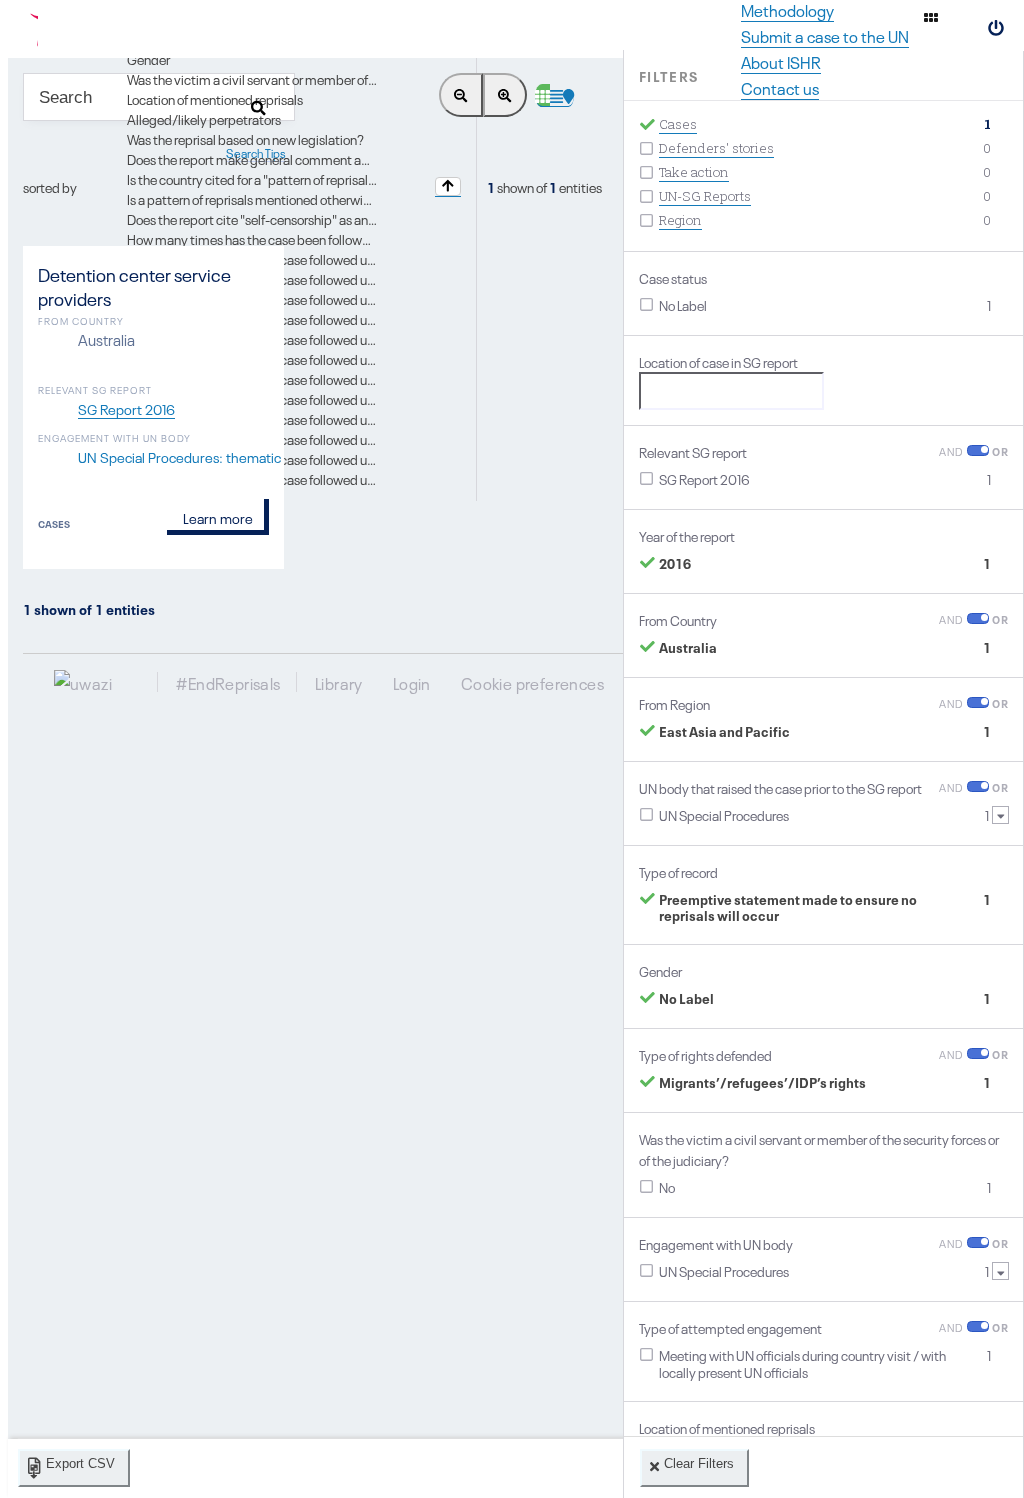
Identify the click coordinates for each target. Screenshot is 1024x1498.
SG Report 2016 (126, 408)
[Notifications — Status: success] (931, 17)
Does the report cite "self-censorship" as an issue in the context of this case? (338, 218)
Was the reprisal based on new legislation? (245, 138)
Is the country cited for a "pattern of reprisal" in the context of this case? (325, 178)
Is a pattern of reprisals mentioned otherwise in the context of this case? (327, 198)
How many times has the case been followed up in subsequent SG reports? (336, 238)
